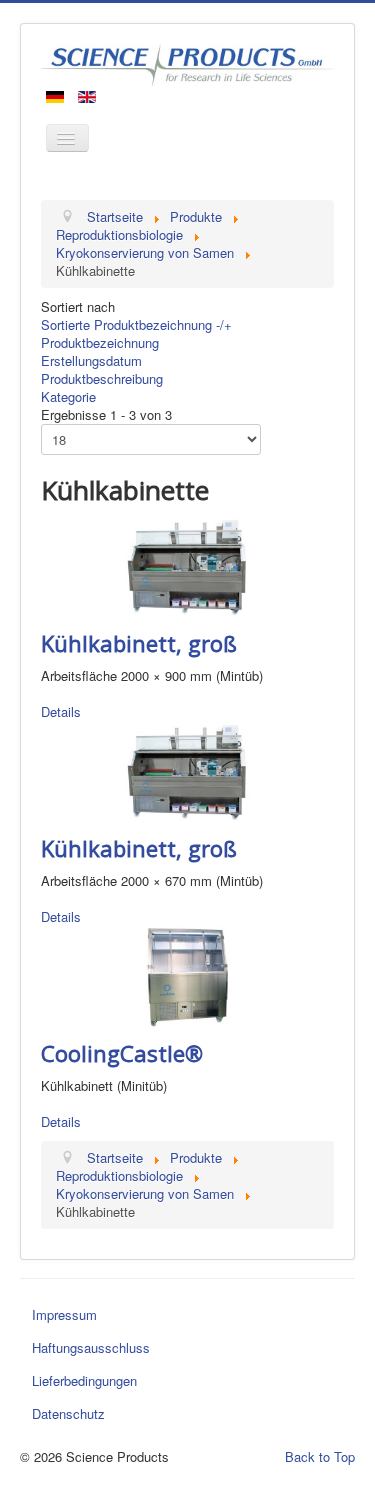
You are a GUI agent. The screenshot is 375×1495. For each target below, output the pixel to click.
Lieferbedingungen (84, 1380)
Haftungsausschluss (91, 1347)
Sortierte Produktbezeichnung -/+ (136, 324)
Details (61, 711)
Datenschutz (68, 1413)
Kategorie (68, 396)
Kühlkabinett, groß (139, 643)
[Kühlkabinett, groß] (187, 565)
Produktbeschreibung (102, 378)
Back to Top (320, 1456)
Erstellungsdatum (91, 360)
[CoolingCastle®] (187, 975)
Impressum (64, 1314)
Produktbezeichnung (100, 342)
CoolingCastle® (122, 1053)
